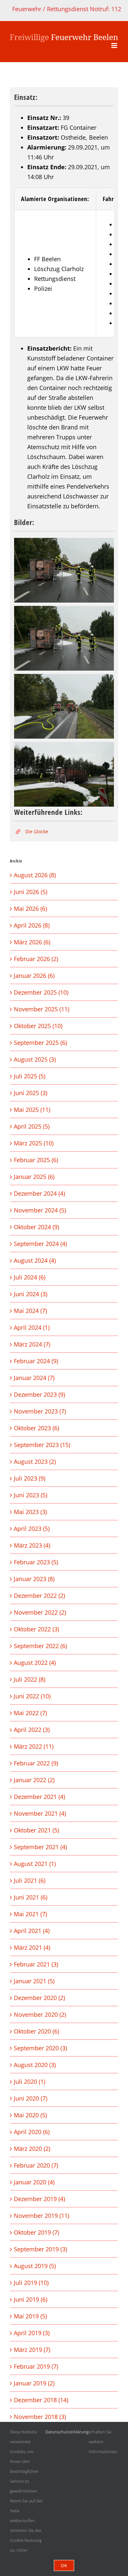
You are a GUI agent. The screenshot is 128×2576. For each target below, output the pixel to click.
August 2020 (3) (35, 2065)
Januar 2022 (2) (34, 1780)
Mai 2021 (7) (30, 1914)
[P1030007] (64, 706)
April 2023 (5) (32, 1529)
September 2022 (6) (40, 1646)
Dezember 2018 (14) (41, 2400)
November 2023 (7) (40, 1411)
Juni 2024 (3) (31, 1294)
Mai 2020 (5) (30, 2115)
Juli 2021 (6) (30, 1880)
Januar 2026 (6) (34, 976)
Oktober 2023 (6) (36, 1428)
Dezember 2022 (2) (39, 1596)
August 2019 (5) (35, 2266)
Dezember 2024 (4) (39, 1193)
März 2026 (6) (32, 942)
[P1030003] (64, 570)
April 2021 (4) (32, 1931)
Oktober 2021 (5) (36, 1830)
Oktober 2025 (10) (38, 1026)
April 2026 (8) (32, 925)
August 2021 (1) (35, 1864)
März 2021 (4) (32, 1947)
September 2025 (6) (40, 1043)
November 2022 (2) (40, 1612)
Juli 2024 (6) (30, 1277)
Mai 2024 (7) (30, 1311)
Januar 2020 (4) (34, 2182)
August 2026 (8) (35, 875)
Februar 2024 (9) (36, 1361)
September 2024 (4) (40, 1244)
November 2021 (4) (40, 1813)
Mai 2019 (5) (30, 2316)
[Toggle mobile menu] (115, 46)
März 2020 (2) (32, 2149)
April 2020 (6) (32, 2132)
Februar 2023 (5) (36, 1562)
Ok (64, 2565)
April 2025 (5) (32, 1126)
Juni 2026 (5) (31, 892)
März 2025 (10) (34, 1143)
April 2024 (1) (32, 1327)
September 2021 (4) (40, 1847)
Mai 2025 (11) (32, 1110)
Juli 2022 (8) (30, 1679)
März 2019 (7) (32, 2350)
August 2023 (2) (35, 1461)
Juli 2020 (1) (30, 2081)
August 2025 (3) (35, 1059)
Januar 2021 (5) (34, 1981)
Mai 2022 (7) (30, 1713)
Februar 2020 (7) (36, 2165)
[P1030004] (64, 638)
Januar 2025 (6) (34, 1177)
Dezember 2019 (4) (39, 2199)
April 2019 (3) (32, 2333)
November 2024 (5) (40, 1210)
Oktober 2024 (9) (36, 1227)
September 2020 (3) (40, 2048)
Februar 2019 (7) (36, 2366)
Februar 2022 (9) (36, 1763)
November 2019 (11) (42, 2216)
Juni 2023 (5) (31, 1495)
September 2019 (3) (40, 2249)
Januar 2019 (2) (34, 2383)
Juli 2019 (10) (31, 2283)
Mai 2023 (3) (30, 1512)
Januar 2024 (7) (34, 1378)
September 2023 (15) (42, 1445)
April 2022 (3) (32, 1730)
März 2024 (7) (32, 1344)
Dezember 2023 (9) (39, 1394)
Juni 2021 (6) (31, 1897)
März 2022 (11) (34, 1746)
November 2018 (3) (40, 2417)
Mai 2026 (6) (30, 908)
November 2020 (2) (40, 2014)
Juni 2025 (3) (31, 1093)
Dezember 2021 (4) (39, 1797)
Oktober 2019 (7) (36, 2232)
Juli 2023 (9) (30, 1478)
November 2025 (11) (42, 1009)
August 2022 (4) (35, 1663)
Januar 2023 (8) (34, 1579)
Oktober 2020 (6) (36, 2031)
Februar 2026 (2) (36, 959)
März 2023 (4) (32, 1545)
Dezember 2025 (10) (41, 992)
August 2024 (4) (35, 1260)
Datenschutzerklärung (67, 2432)
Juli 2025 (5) (30, 1076)
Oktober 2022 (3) (36, 1629)
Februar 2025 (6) (36, 1160)
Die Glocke (37, 831)
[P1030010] (64, 774)
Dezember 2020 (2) (39, 1998)
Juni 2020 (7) (31, 2098)
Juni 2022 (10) (32, 1696)
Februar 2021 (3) (36, 1964)
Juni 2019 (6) (31, 2299)
